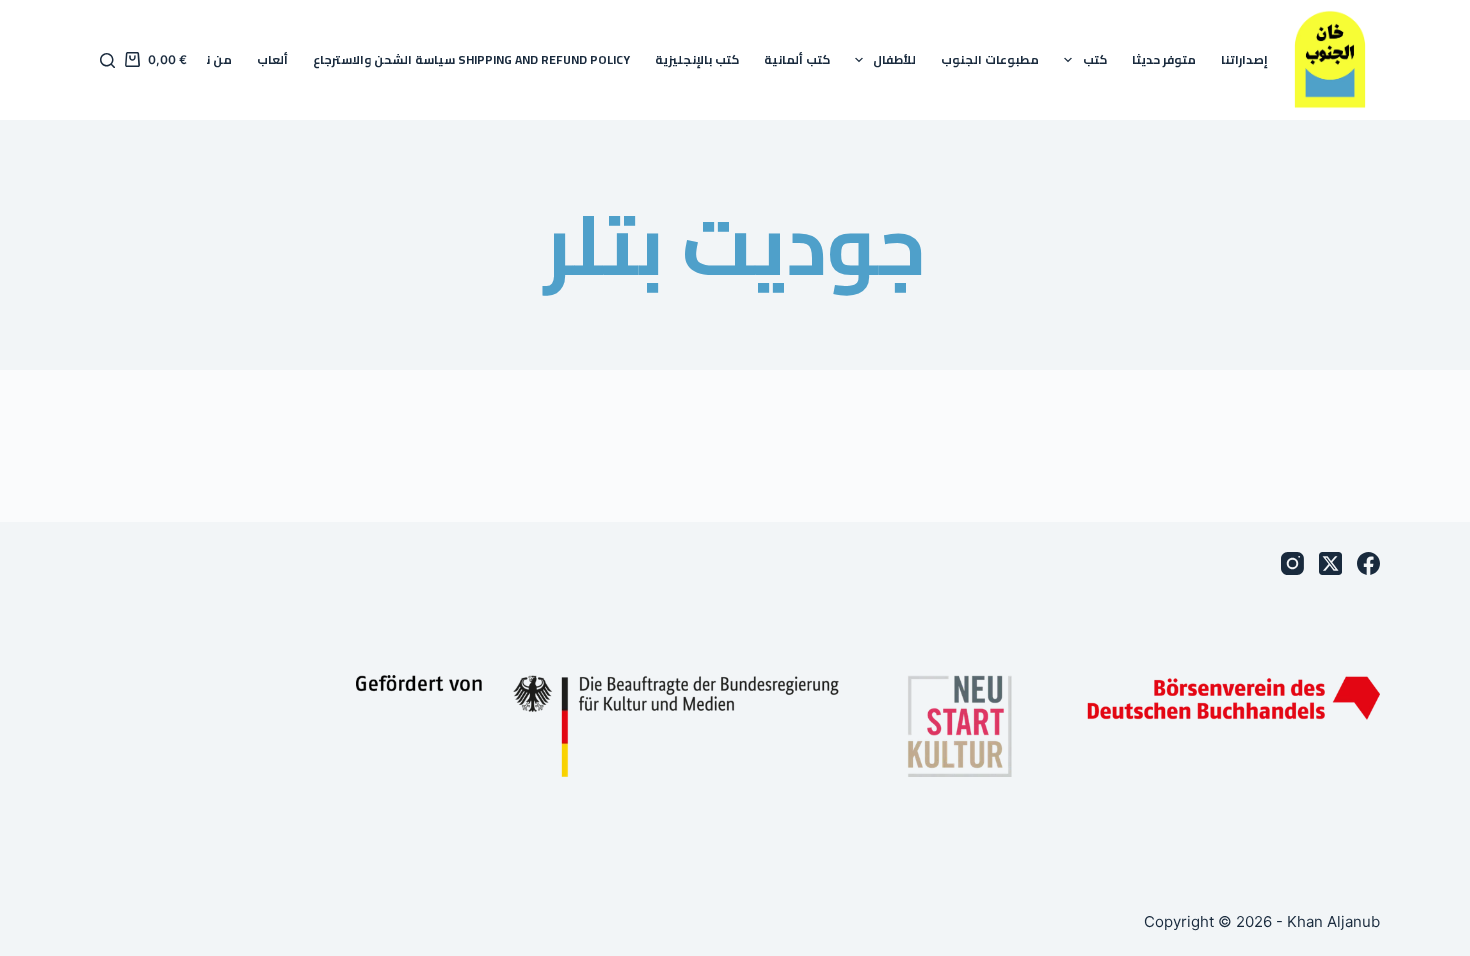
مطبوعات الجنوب (990, 59)
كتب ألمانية (797, 59)
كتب (1095, 59)
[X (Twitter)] (1330, 563)
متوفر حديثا (1164, 59)
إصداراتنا (1244, 59)
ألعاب (272, 59)
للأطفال (894, 59)
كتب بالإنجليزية (697, 59)
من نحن (210, 59)
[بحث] (107, 60)
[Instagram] (1292, 563)
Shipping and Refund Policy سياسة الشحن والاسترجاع (471, 59)
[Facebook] (1368, 563)
